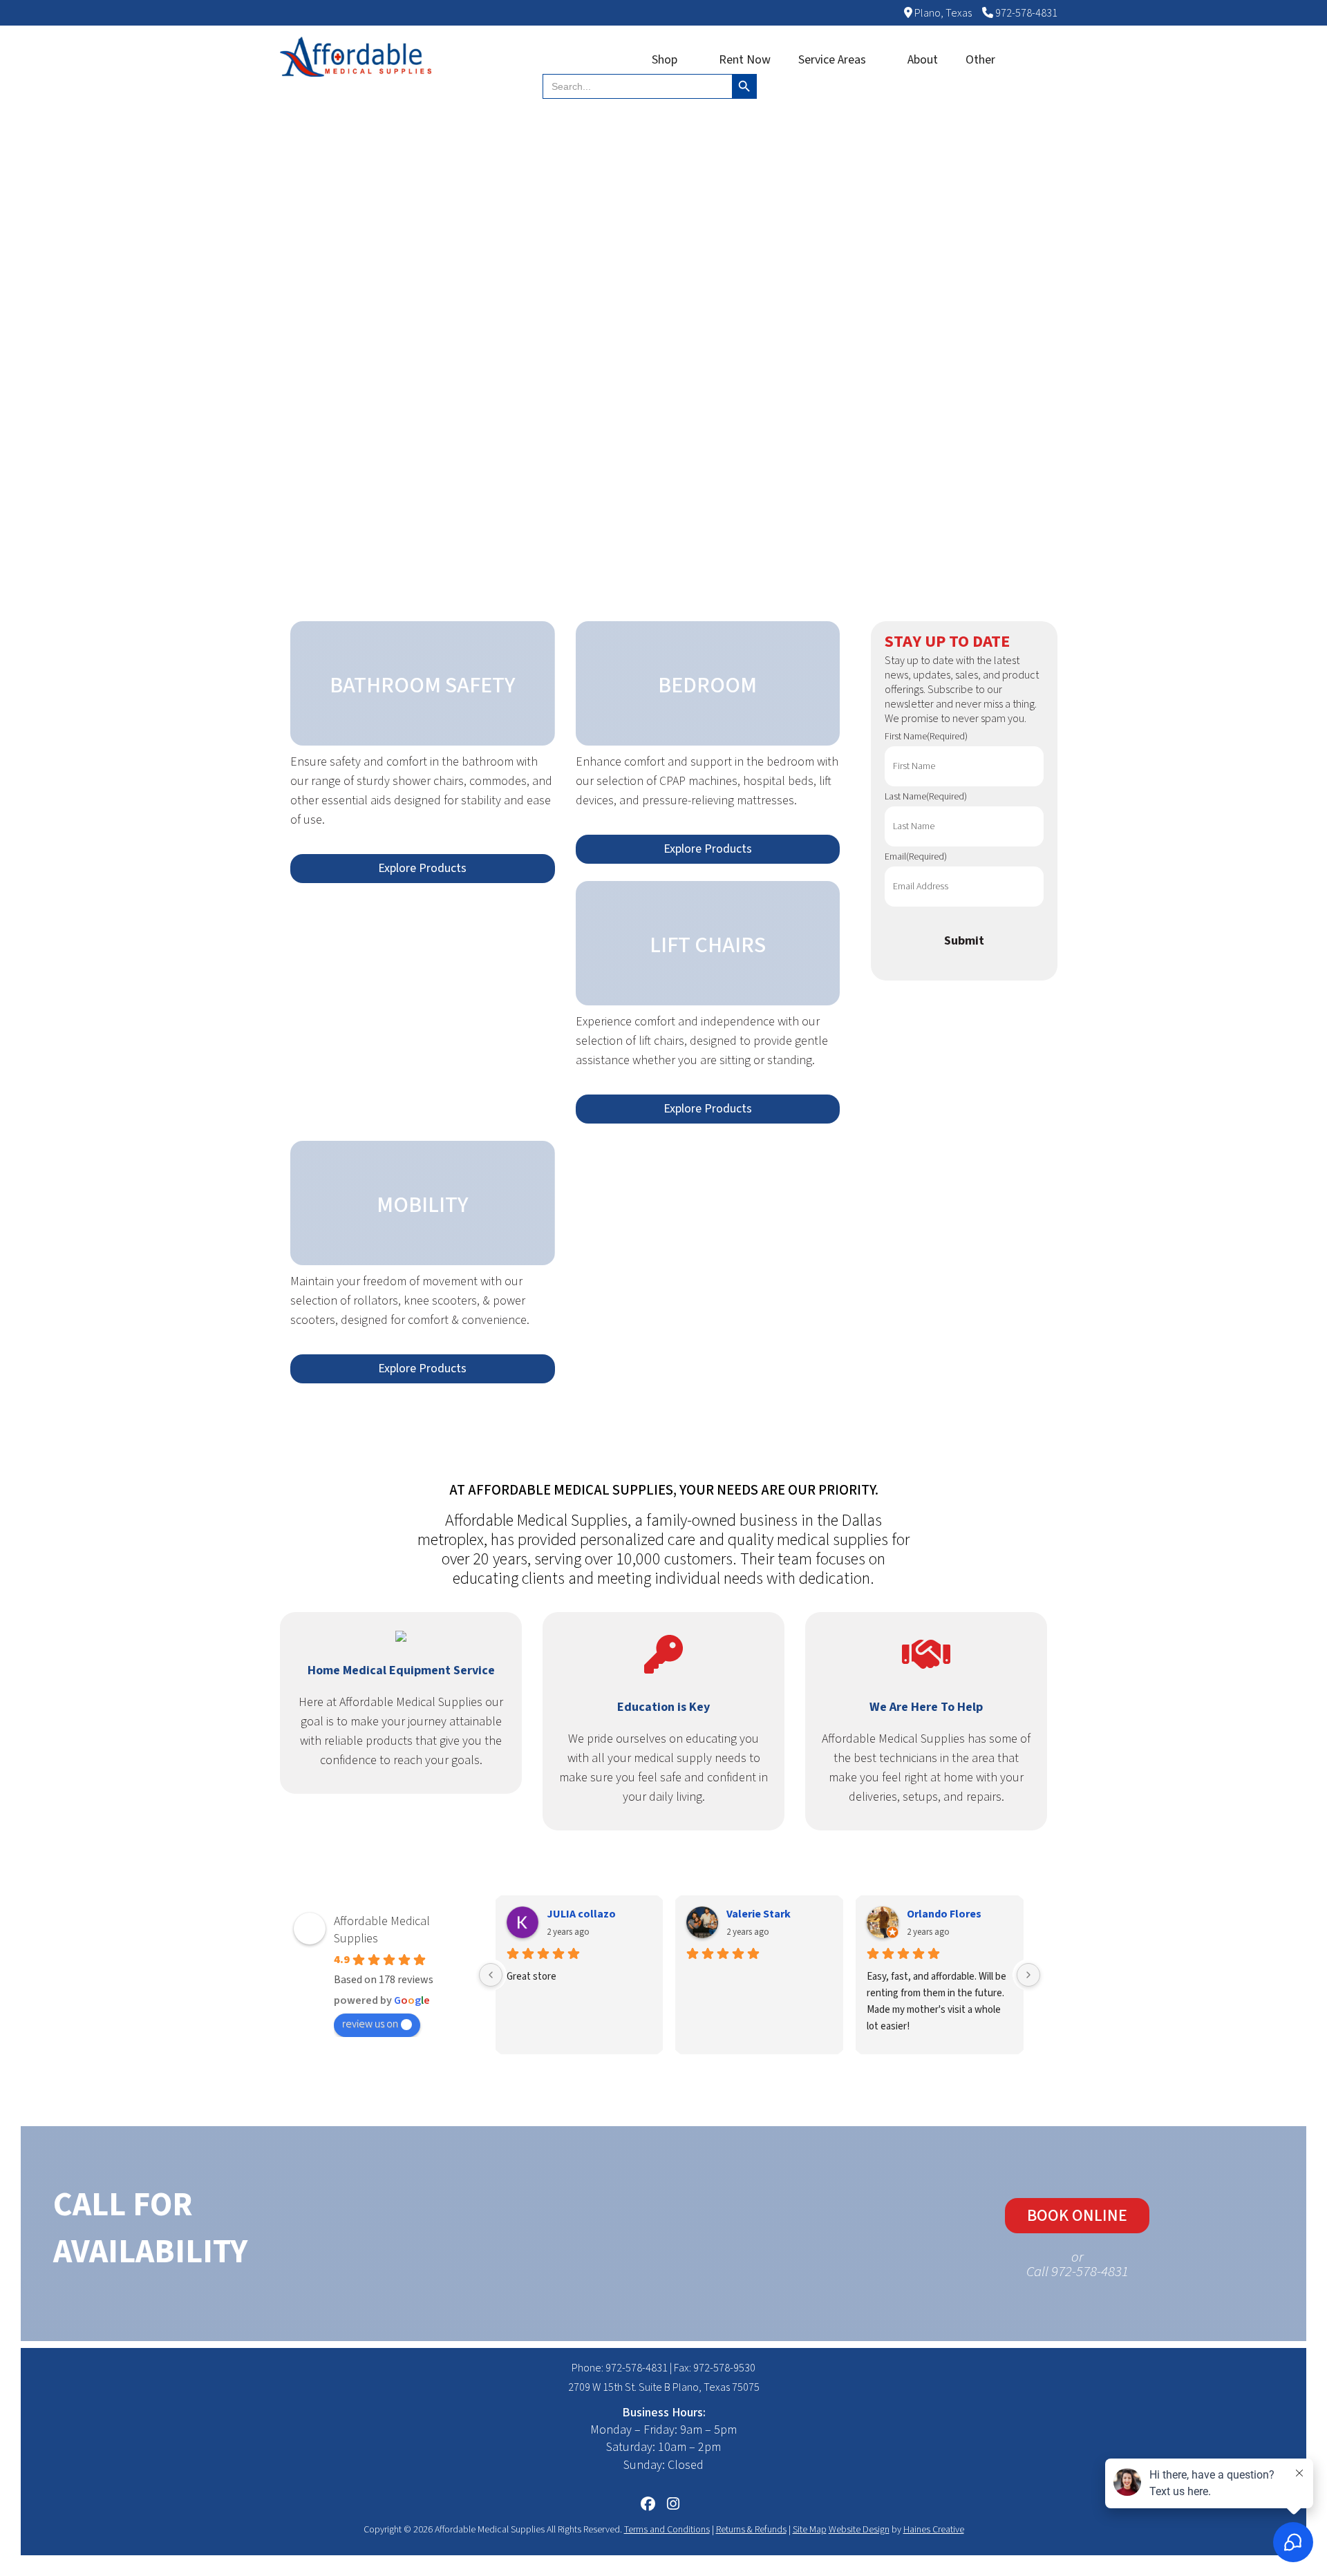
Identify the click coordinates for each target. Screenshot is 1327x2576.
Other (980, 60)
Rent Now (745, 60)
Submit (964, 941)
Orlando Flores (944, 1914)
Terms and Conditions (667, 2530)
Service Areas (832, 60)
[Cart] (1037, 60)
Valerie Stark (759, 1914)
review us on (370, 2024)
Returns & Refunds (751, 2530)
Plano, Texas (942, 13)
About (923, 60)
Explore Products (422, 868)
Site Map (810, 2530)
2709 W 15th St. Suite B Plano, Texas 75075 (664, 2387)
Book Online (1077, 2216)
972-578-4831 (1025, 13)
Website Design (859, 2530)
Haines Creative (934, 2530)
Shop (665, 60)
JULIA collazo (581, 1914)
